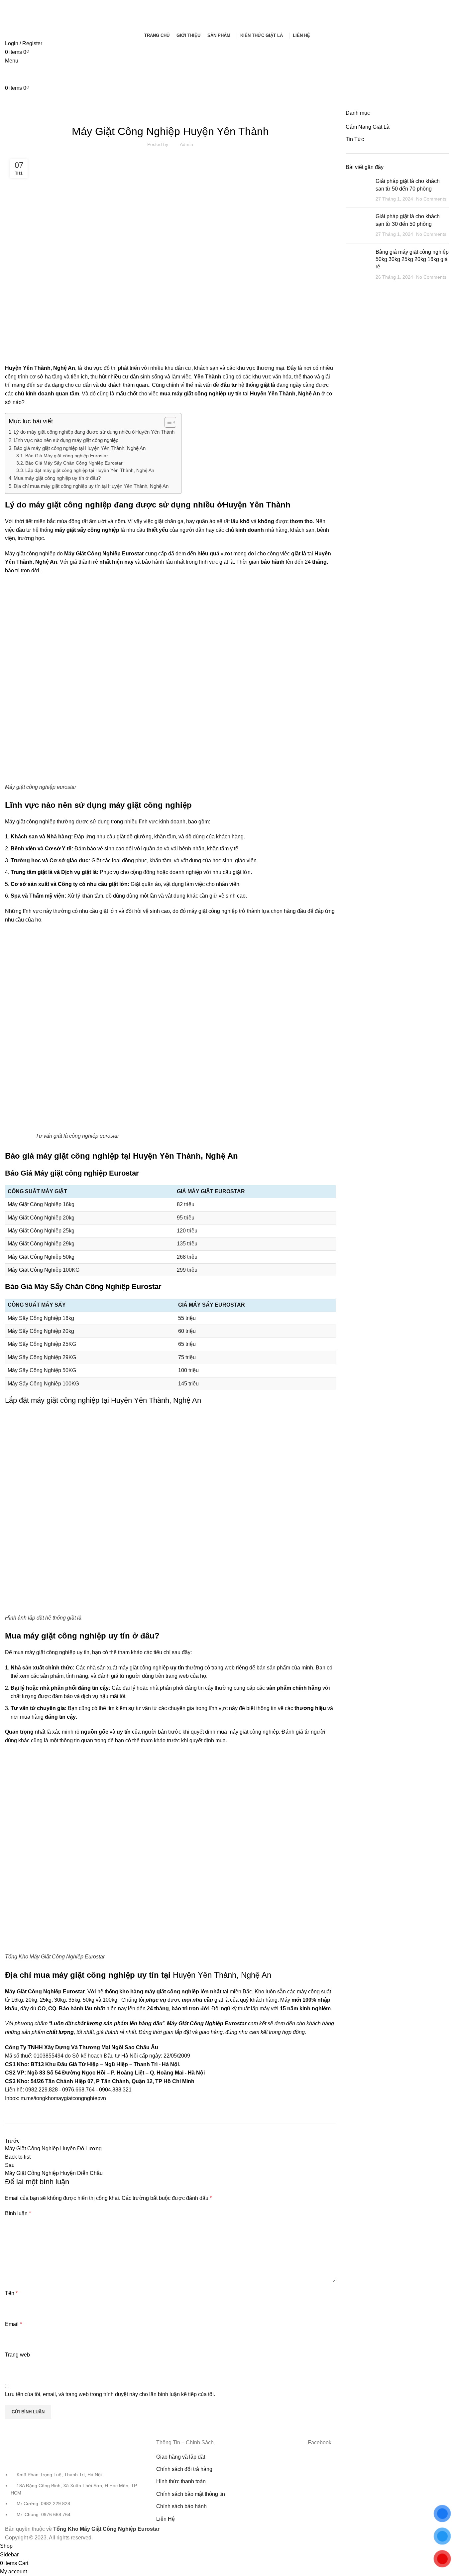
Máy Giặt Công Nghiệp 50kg (41, 1257)
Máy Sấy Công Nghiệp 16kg (41, 1318)
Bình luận (18, 2213)
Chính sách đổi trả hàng (184, 2469)
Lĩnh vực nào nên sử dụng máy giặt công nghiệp (66, 440)
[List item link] (76, 2482)
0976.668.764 (78, 2090)
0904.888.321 (115, 2090)
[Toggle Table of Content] (167, 422)
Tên (11, 2293)
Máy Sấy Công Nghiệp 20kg (41, 1331)
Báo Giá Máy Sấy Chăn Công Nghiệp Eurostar (74, 463)
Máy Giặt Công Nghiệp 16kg (41, 1204)
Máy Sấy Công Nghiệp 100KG (43, 1384)
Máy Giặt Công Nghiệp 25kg (41, 1231)
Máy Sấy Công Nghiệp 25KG (42, 1344)
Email (13, 2324)
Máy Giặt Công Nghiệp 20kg (41, 1218)
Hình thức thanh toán (181, 2481)
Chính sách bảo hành (181, 2506)
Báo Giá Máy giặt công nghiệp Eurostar (67, 456)
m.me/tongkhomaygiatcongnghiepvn (63, 2098)
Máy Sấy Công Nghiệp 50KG (42, 1370)
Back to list (18, 2157)
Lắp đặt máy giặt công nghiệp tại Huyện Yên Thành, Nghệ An (90, 470)
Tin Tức (170, 113)
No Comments (431, 199)
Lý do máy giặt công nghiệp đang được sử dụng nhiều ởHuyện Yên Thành (94, 432)
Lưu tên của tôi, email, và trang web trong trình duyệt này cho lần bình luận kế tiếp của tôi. (110, 2394)
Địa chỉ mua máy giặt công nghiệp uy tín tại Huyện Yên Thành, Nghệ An (91, 486)
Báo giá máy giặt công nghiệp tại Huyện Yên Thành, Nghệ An (80, 448)
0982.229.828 (42, 2090)
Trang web (17, 2355)
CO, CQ (47, 2008)
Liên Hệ (166, 2519)
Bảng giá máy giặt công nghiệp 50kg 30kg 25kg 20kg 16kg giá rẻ (412, 259)
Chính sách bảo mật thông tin (191, 2494)
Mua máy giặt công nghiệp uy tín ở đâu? (57, 478)
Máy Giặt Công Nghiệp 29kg (41, 1244)
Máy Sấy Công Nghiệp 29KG (42, 1357)
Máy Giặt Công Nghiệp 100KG (44, 1270)
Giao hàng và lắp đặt (181, 2457)
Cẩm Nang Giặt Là (368, 127)
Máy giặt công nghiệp (30, 822)
